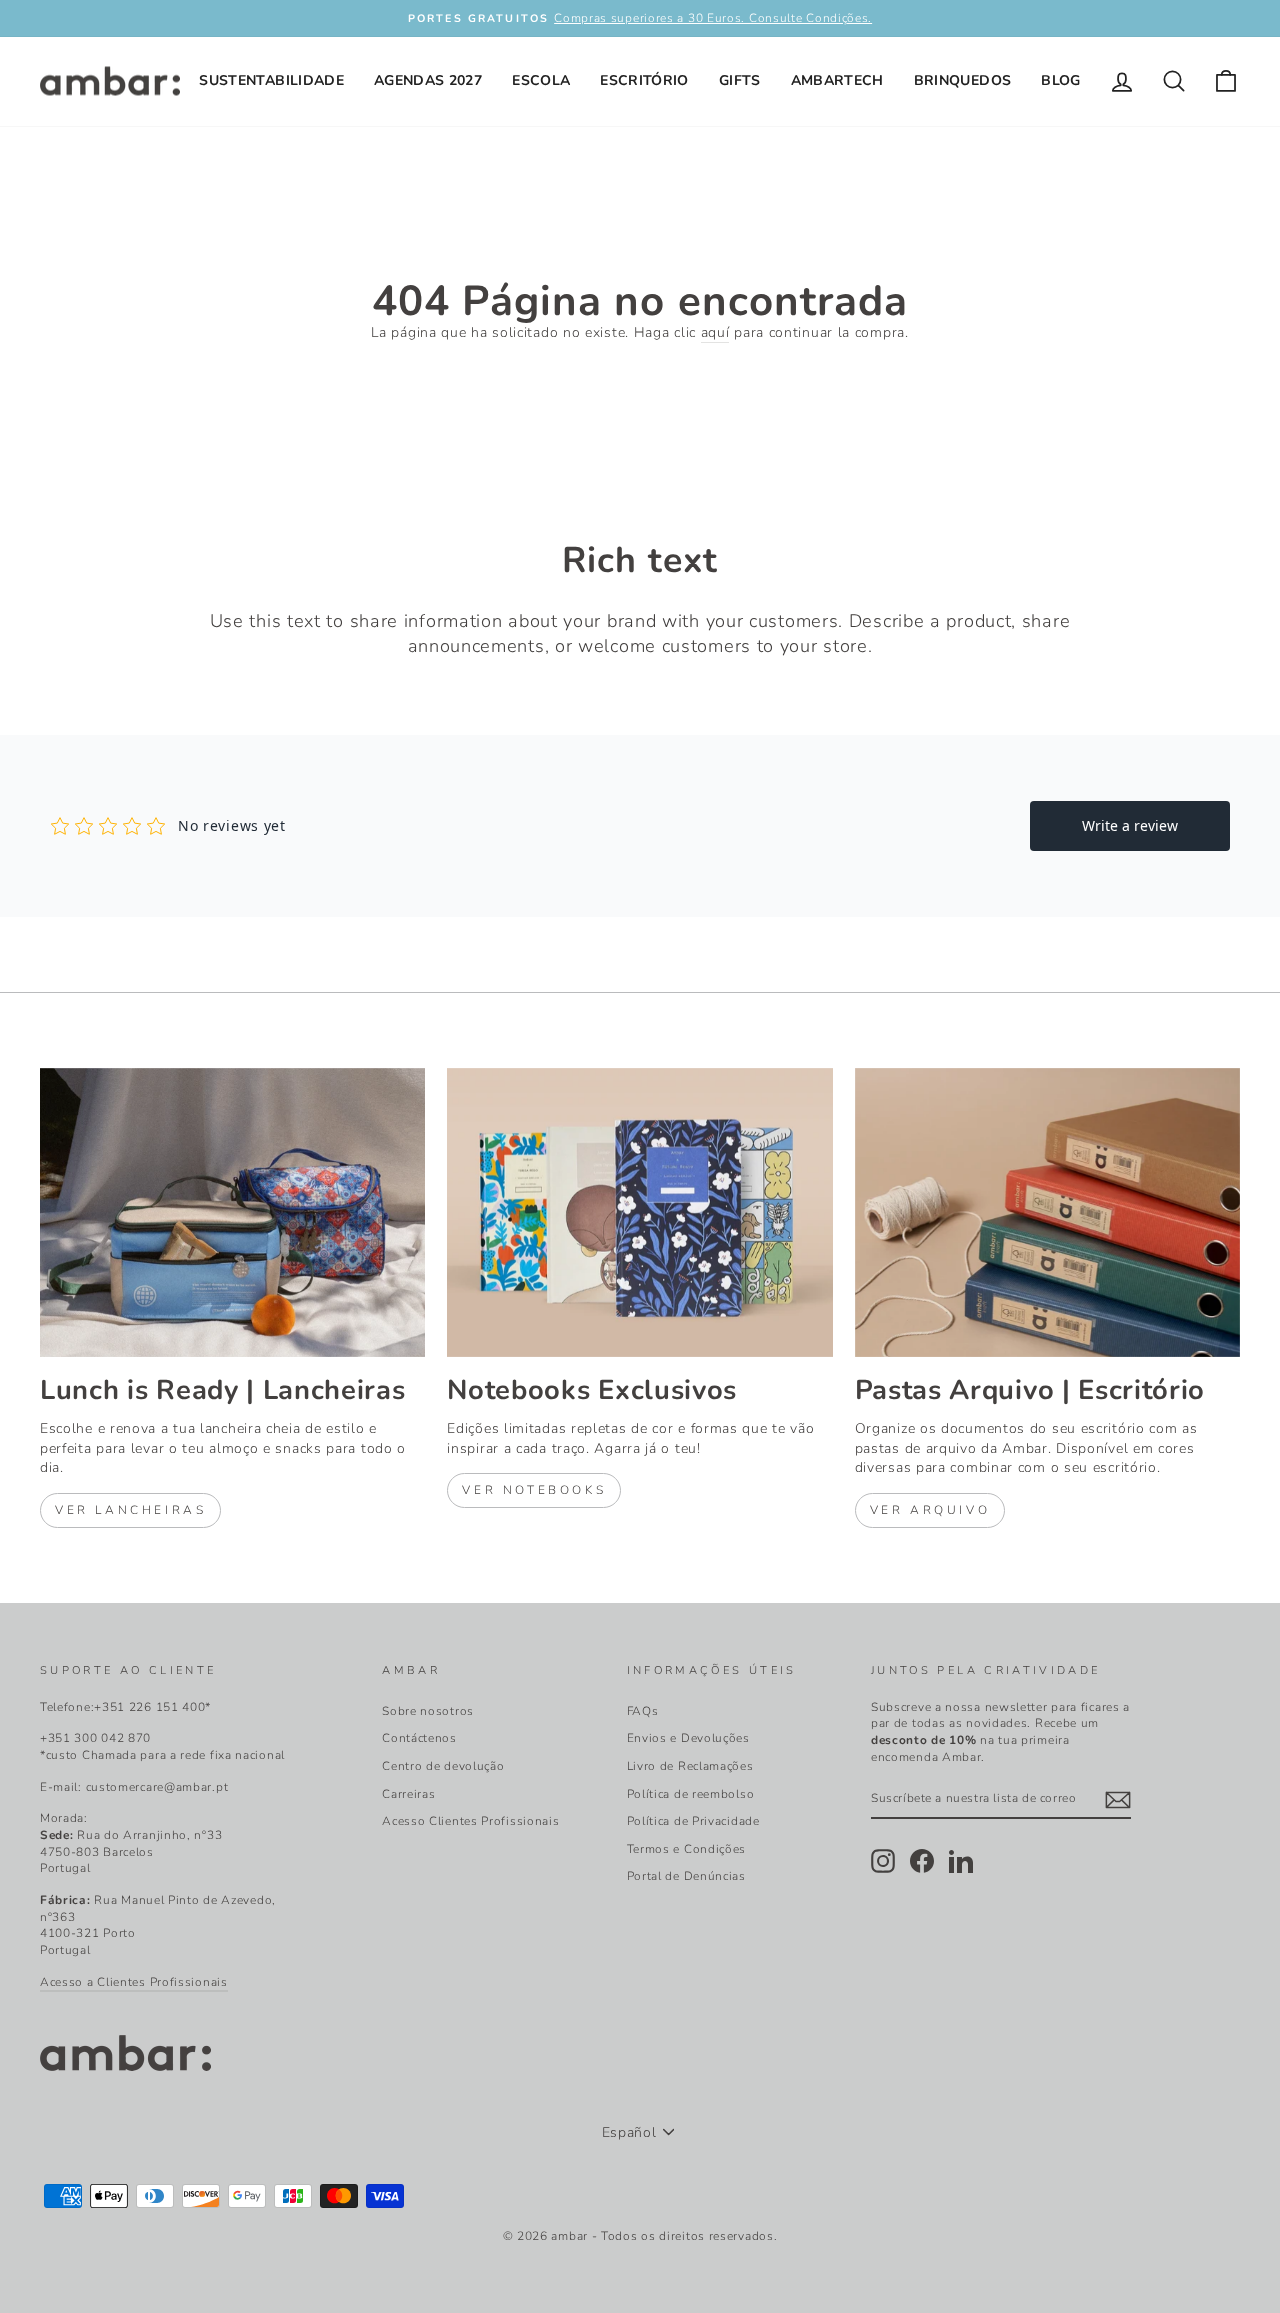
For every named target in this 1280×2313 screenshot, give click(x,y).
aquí (715, 332)
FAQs (643, 1711)
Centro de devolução (443, 1766)
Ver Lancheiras (130, 1510)
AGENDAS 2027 (428, 80)
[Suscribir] (1118, 1800)
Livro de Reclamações (690, 1766)
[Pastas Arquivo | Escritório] (1047, 1212)
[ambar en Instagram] (883, 1861)
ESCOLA (541, 80)
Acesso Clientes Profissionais (470, 1821)
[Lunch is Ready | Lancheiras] (232, 1212)
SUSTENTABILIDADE (271, 80)
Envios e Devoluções (688, 1738)
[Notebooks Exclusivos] (639, 1212)
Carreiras (408, 1794)
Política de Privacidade (693, 1821)
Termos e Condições (687, 1849)
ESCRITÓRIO (644, 80)
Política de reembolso (691, 1794)
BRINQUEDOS (963, 80)
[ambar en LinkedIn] (961, 1861)
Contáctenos (419, 1738)
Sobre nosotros (428, 1711)
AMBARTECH (837, 80)
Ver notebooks (534, 1490)
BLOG (1060, 80)
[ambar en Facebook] (922, 1861)
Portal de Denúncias (686, 1876)
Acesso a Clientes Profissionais (134, 1982)
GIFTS (740, 80)
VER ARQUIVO (930, 1510)
